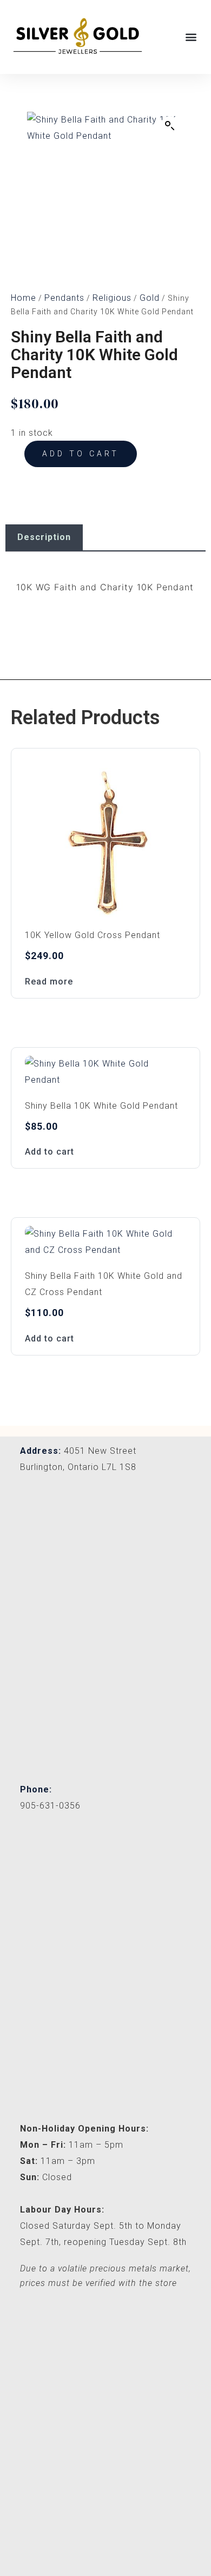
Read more (49, 982)
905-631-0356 (50, 1806)
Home (24, 298)
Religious (112, 298)
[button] (191, 36)
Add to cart (81, 454)
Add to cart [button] (50, 1152)
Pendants (64, 298)
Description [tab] (44, 537)
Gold (150, 298)
